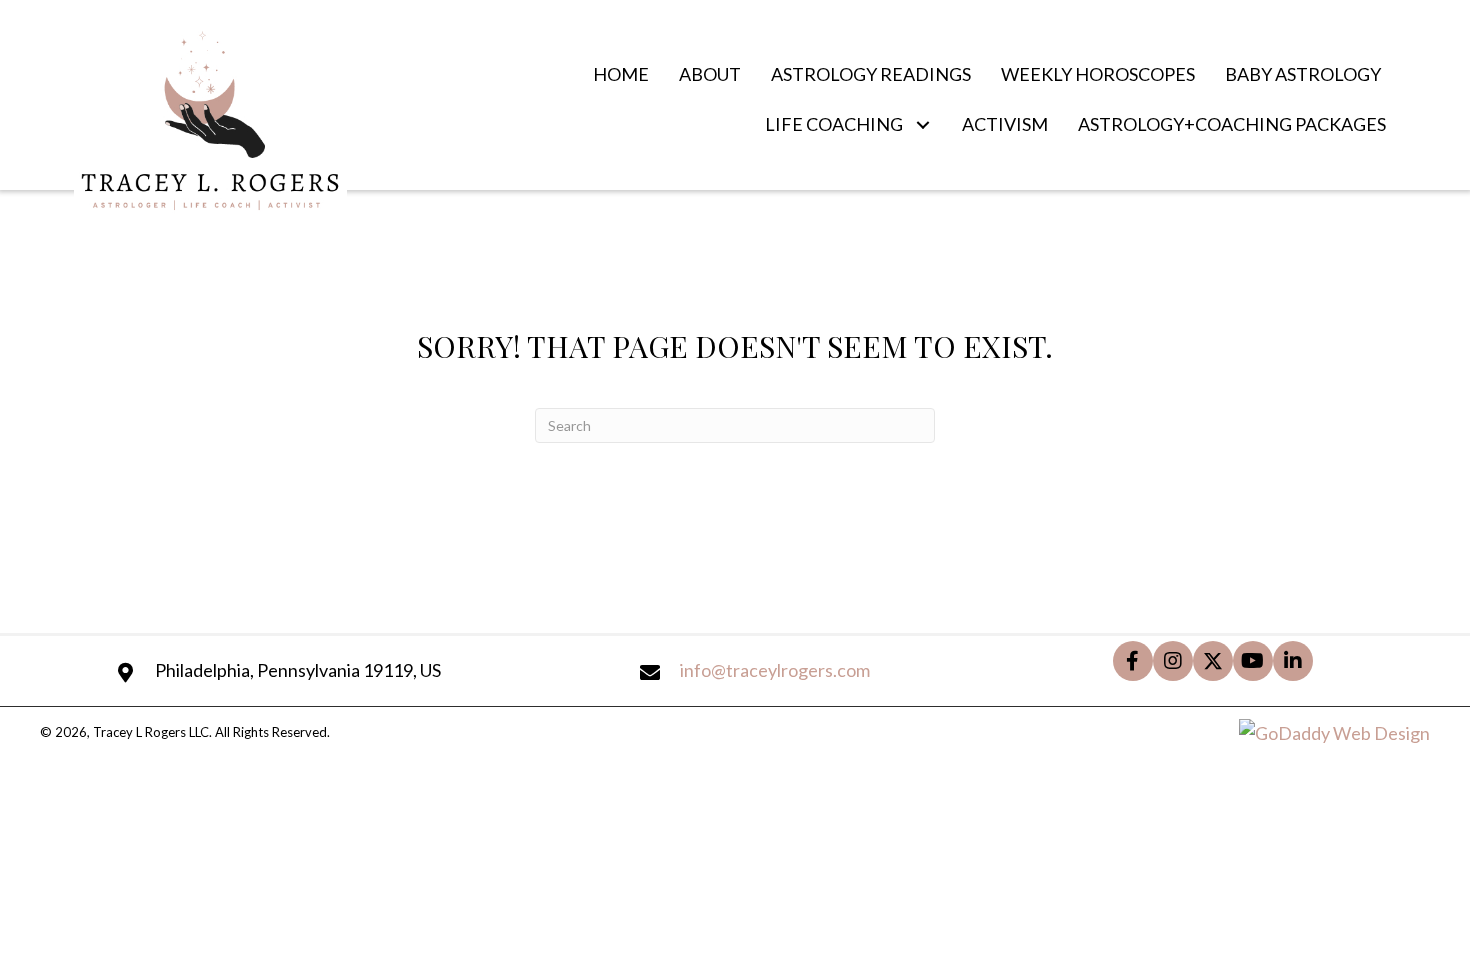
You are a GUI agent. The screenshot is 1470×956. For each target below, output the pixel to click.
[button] (922, 124)
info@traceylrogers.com (775, 670)
